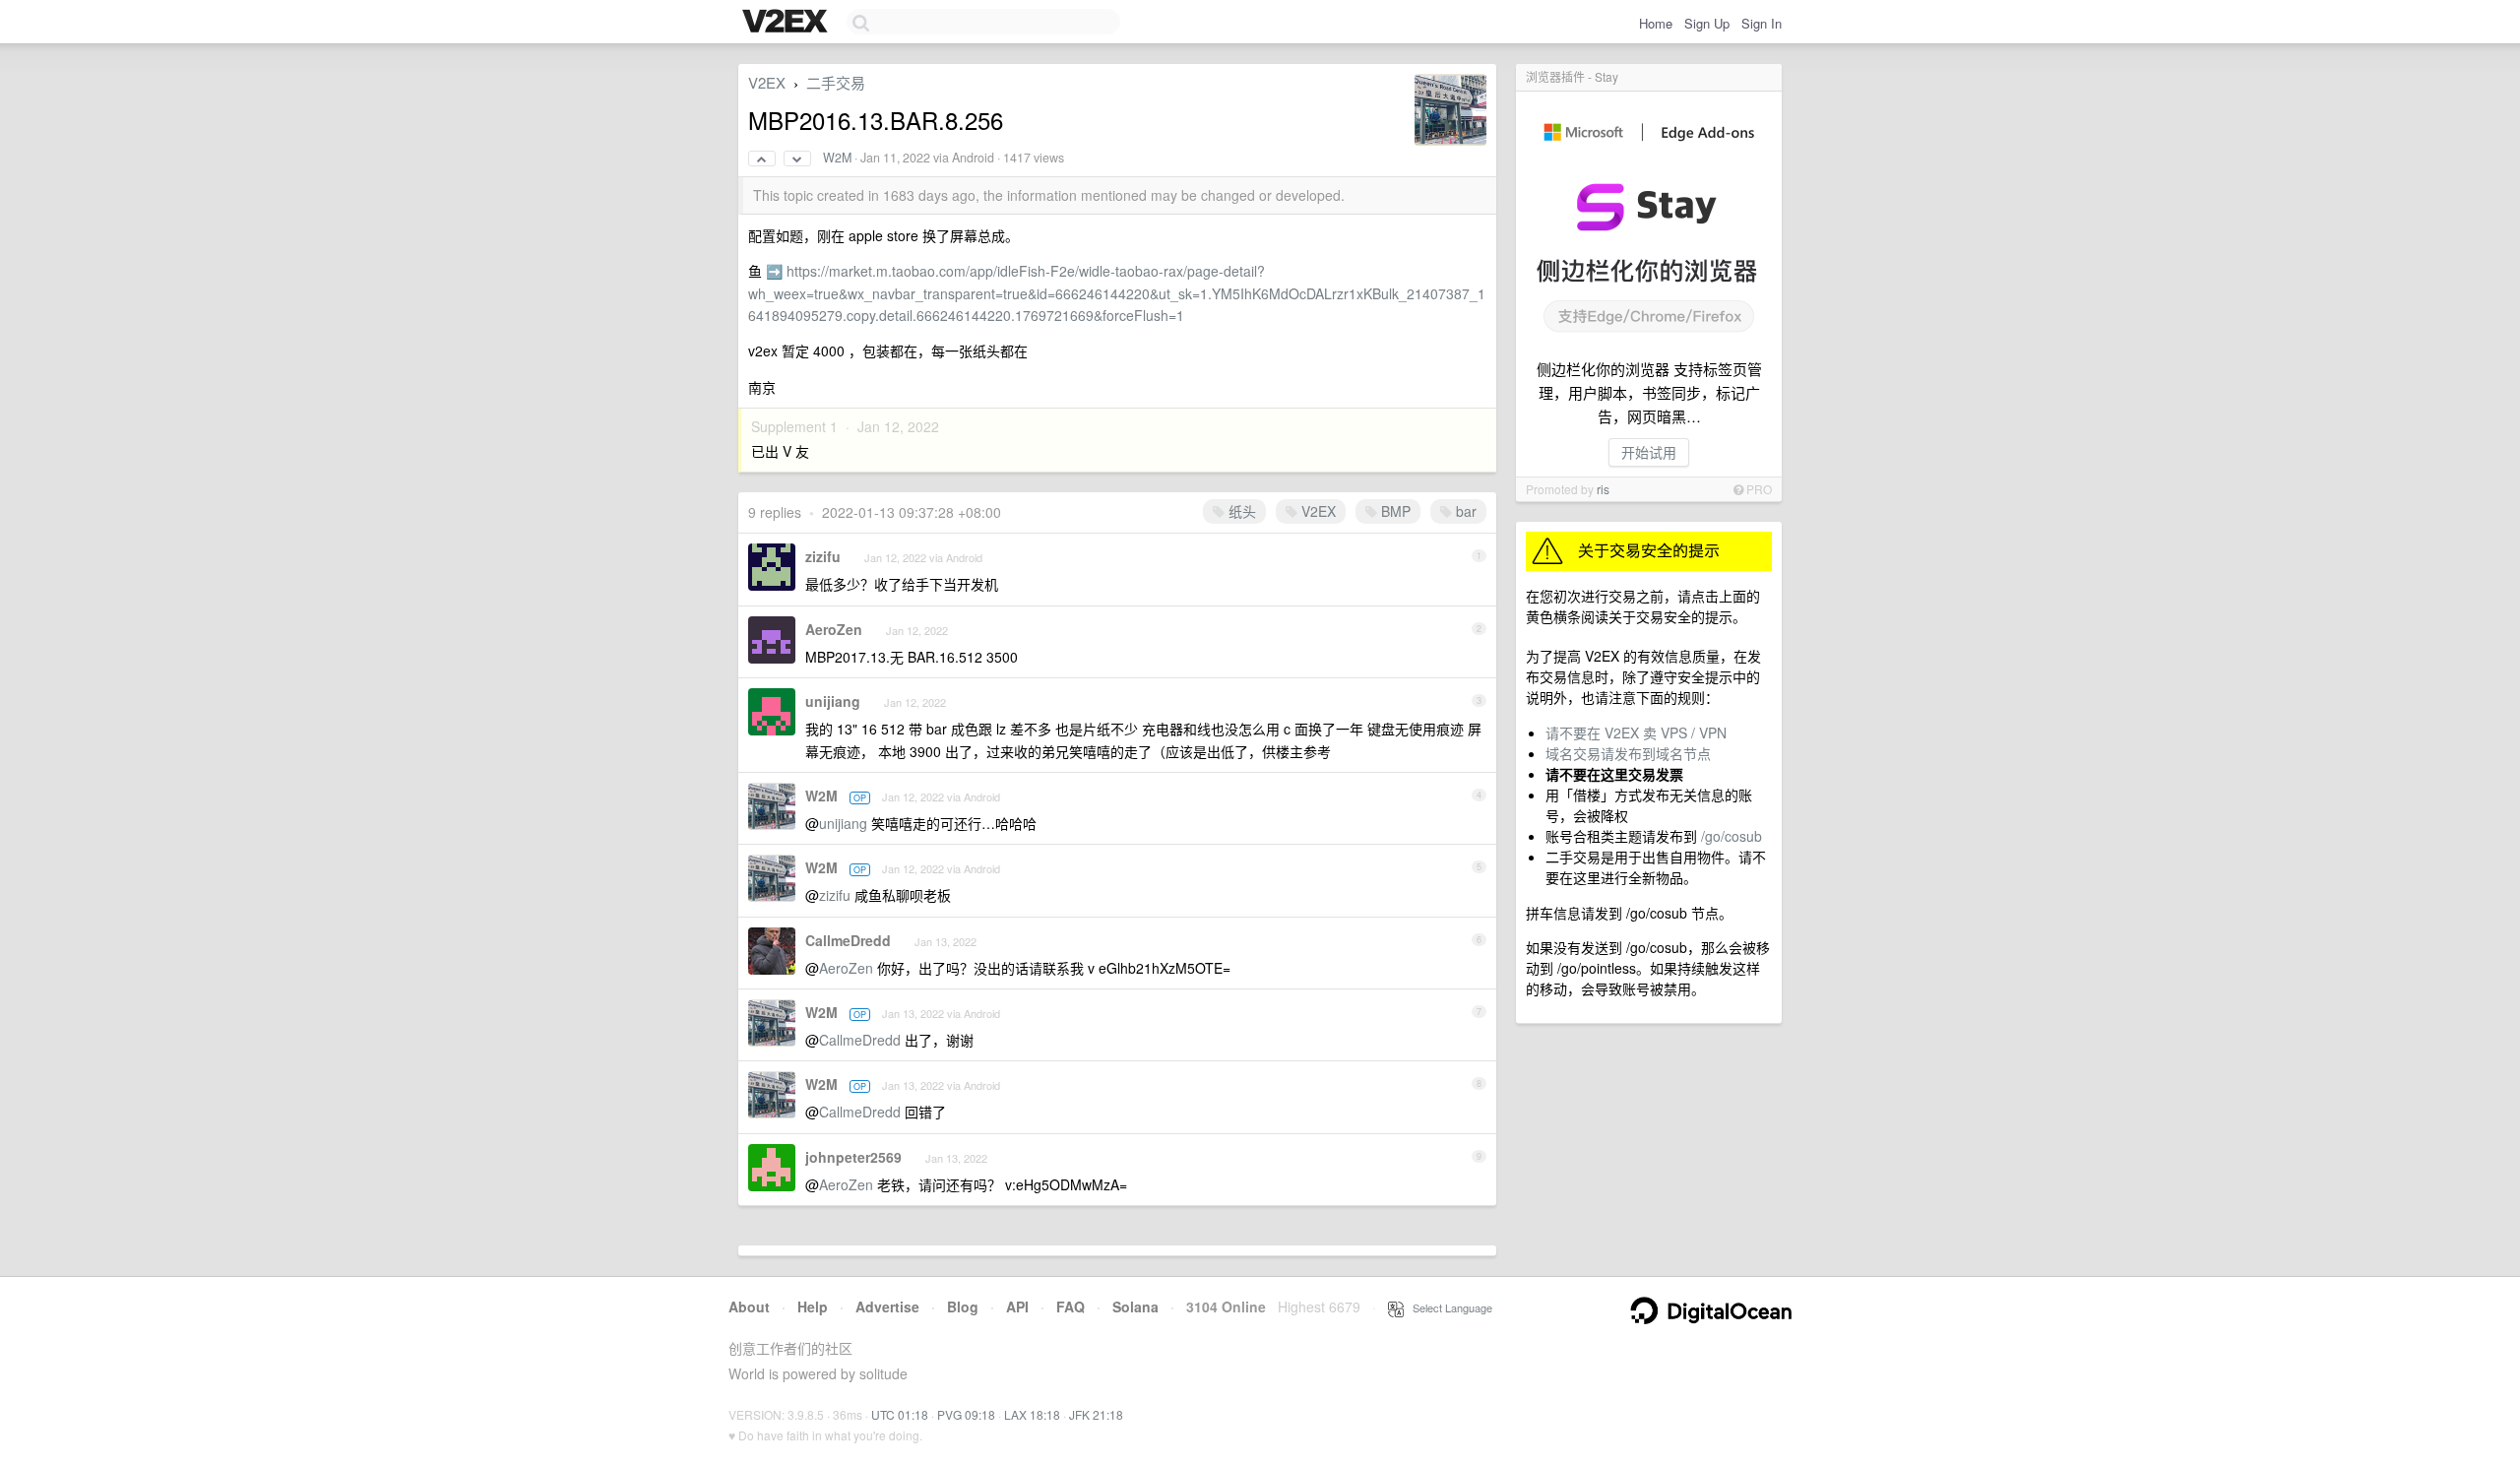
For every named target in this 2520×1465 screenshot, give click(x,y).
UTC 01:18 (900, 1414)
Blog (963, 1306)
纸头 (1240, 511)
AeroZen (834, 629)
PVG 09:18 (966, 1414)
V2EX (767, 82)
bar (1464, 511)
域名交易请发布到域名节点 (1628, 753)
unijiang (833, 701)
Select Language (1448, 1307)
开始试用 (1649, 452)
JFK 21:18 (1096, 1414)
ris (1603, 489)
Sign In (1762, 23)
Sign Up (1707, 23)
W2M (837, 158)
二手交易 (836, 82)
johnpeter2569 (853, 1157)
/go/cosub (1732, 836)
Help (813, 1306)
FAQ (1071, 1306)
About (749, 1306)
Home (1656, 23)
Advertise (887, 1306)
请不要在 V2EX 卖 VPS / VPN (1636, 732)
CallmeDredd (848, 940)
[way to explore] (787, 23)
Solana (1135, 1306)
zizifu (823, 556)
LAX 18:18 (1032, 1414)
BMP (1394, 511)
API (1017, 1306)
